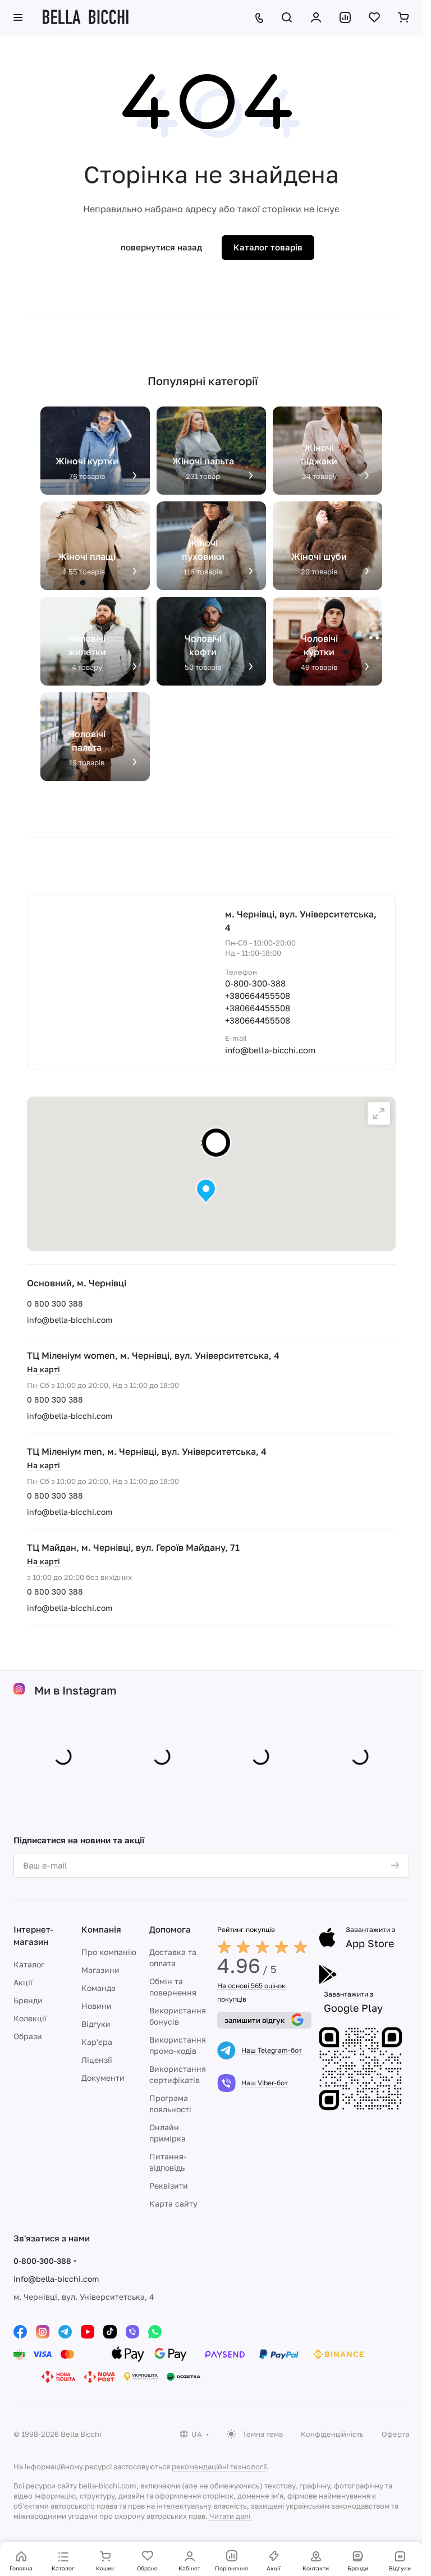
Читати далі (230, 2514)
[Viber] (132, 2330)
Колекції (30, 2016)
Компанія (101, 1927)
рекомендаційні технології (219, 2464)
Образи (28, 2034)
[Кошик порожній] (404, 17)
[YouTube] (88, 2330)
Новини (97, 2004)
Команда (98, 1986)
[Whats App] (155, 2330)
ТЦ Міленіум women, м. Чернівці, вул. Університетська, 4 (153, 1355)
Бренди (28, 1998)
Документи (103, 2075)
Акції (23, 1980)
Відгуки (96, 2022)
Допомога (170, 1927)
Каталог (29, 1962)
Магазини (100, 1968)
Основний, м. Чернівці (77, 1283)
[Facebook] (20, 2330)
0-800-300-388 (255, 983)
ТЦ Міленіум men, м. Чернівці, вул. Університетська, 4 (147, 1451)
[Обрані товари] (374, 17)
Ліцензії (97, 2057)
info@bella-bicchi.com (70, 1320)
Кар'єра (97, 2040)
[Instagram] (43, 2330)
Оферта (395, 2432)
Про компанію (109, 1950)
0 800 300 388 (55, 1303)
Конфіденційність (332, 2432)
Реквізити (169, 2183)
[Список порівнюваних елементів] (345, 17)
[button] (206, 1191)
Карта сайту (173, 2201)
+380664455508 (258, 995)
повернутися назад (161, 247)
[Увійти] (316, 17)
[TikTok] (110, 2330)
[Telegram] (65, 2330)
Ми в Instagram (75, 1690)
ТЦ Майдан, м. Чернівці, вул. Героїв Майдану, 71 (133, 1547)
